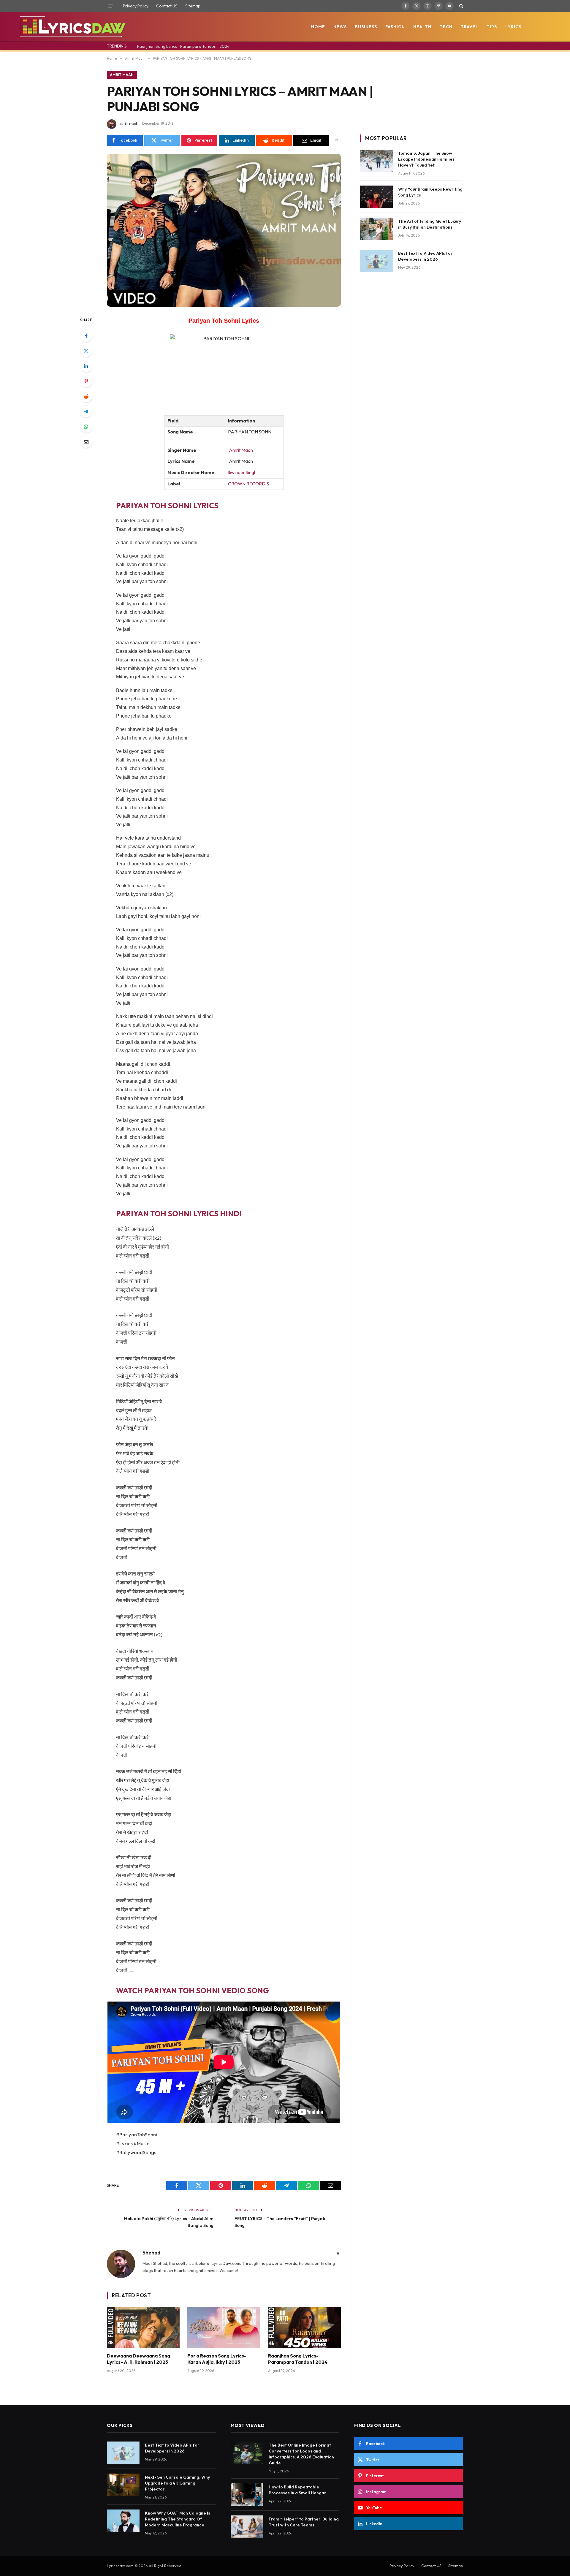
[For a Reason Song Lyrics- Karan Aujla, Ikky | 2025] (224, 2328)
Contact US (167, 6)
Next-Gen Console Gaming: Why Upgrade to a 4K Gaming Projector (177, 2483)
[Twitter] (86, 351)
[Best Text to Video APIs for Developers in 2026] (376, 261)
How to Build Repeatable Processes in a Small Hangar (297, 2490)
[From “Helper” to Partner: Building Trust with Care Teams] (247, 2527)
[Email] (86, 442)
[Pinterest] (86, 381)
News (340, 27)
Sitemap (193, 6)
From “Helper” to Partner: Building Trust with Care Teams (304, 2522)
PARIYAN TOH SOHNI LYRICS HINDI (179, 1213)
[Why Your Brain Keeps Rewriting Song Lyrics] (376, 197)
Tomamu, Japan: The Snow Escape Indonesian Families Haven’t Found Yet (426, 159)
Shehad (131, 123)
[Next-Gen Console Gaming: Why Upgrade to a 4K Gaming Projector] (123, 2485)
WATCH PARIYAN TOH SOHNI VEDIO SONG (193, 1990)
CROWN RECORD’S (248, 484)
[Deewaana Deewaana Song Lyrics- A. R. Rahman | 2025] (143, 2328)
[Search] (461, 6)
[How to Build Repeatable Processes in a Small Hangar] (247, 2495)
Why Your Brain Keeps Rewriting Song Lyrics (430, 192)
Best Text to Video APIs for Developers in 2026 (425, 256)
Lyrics (513, 27)
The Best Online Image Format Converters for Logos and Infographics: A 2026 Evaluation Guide (301, 2454)
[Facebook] (86, 336)
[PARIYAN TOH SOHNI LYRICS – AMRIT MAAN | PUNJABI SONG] (224, 230)
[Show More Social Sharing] (336, 140)
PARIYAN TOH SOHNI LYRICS (167, 505)
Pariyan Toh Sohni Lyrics (224, 321)
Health (422, 27)
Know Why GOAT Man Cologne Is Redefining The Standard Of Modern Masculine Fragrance (178, 2519)
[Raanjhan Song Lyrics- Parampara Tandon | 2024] (304, 2328)
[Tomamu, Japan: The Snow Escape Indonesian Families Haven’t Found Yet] (376, 161)
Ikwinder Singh (242, 472)
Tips (492, 27)
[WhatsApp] (86, 427)
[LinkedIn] (86, 366)
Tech (446, 27)
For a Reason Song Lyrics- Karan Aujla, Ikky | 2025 (217, 2359)
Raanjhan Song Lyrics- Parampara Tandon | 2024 (183, 46)
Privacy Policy (136, 6)
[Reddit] (86, 396)
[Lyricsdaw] (72, 27)
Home (318, 27)
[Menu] (111, 6)
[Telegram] (86, 411)
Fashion (395, 27)
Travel (470, 27)
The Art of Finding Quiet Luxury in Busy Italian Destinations (430, 224)
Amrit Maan (122, 75)
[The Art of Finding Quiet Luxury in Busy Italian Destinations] (376, 229)
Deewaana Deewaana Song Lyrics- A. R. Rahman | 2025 (138, 2359)
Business (366, 27)
